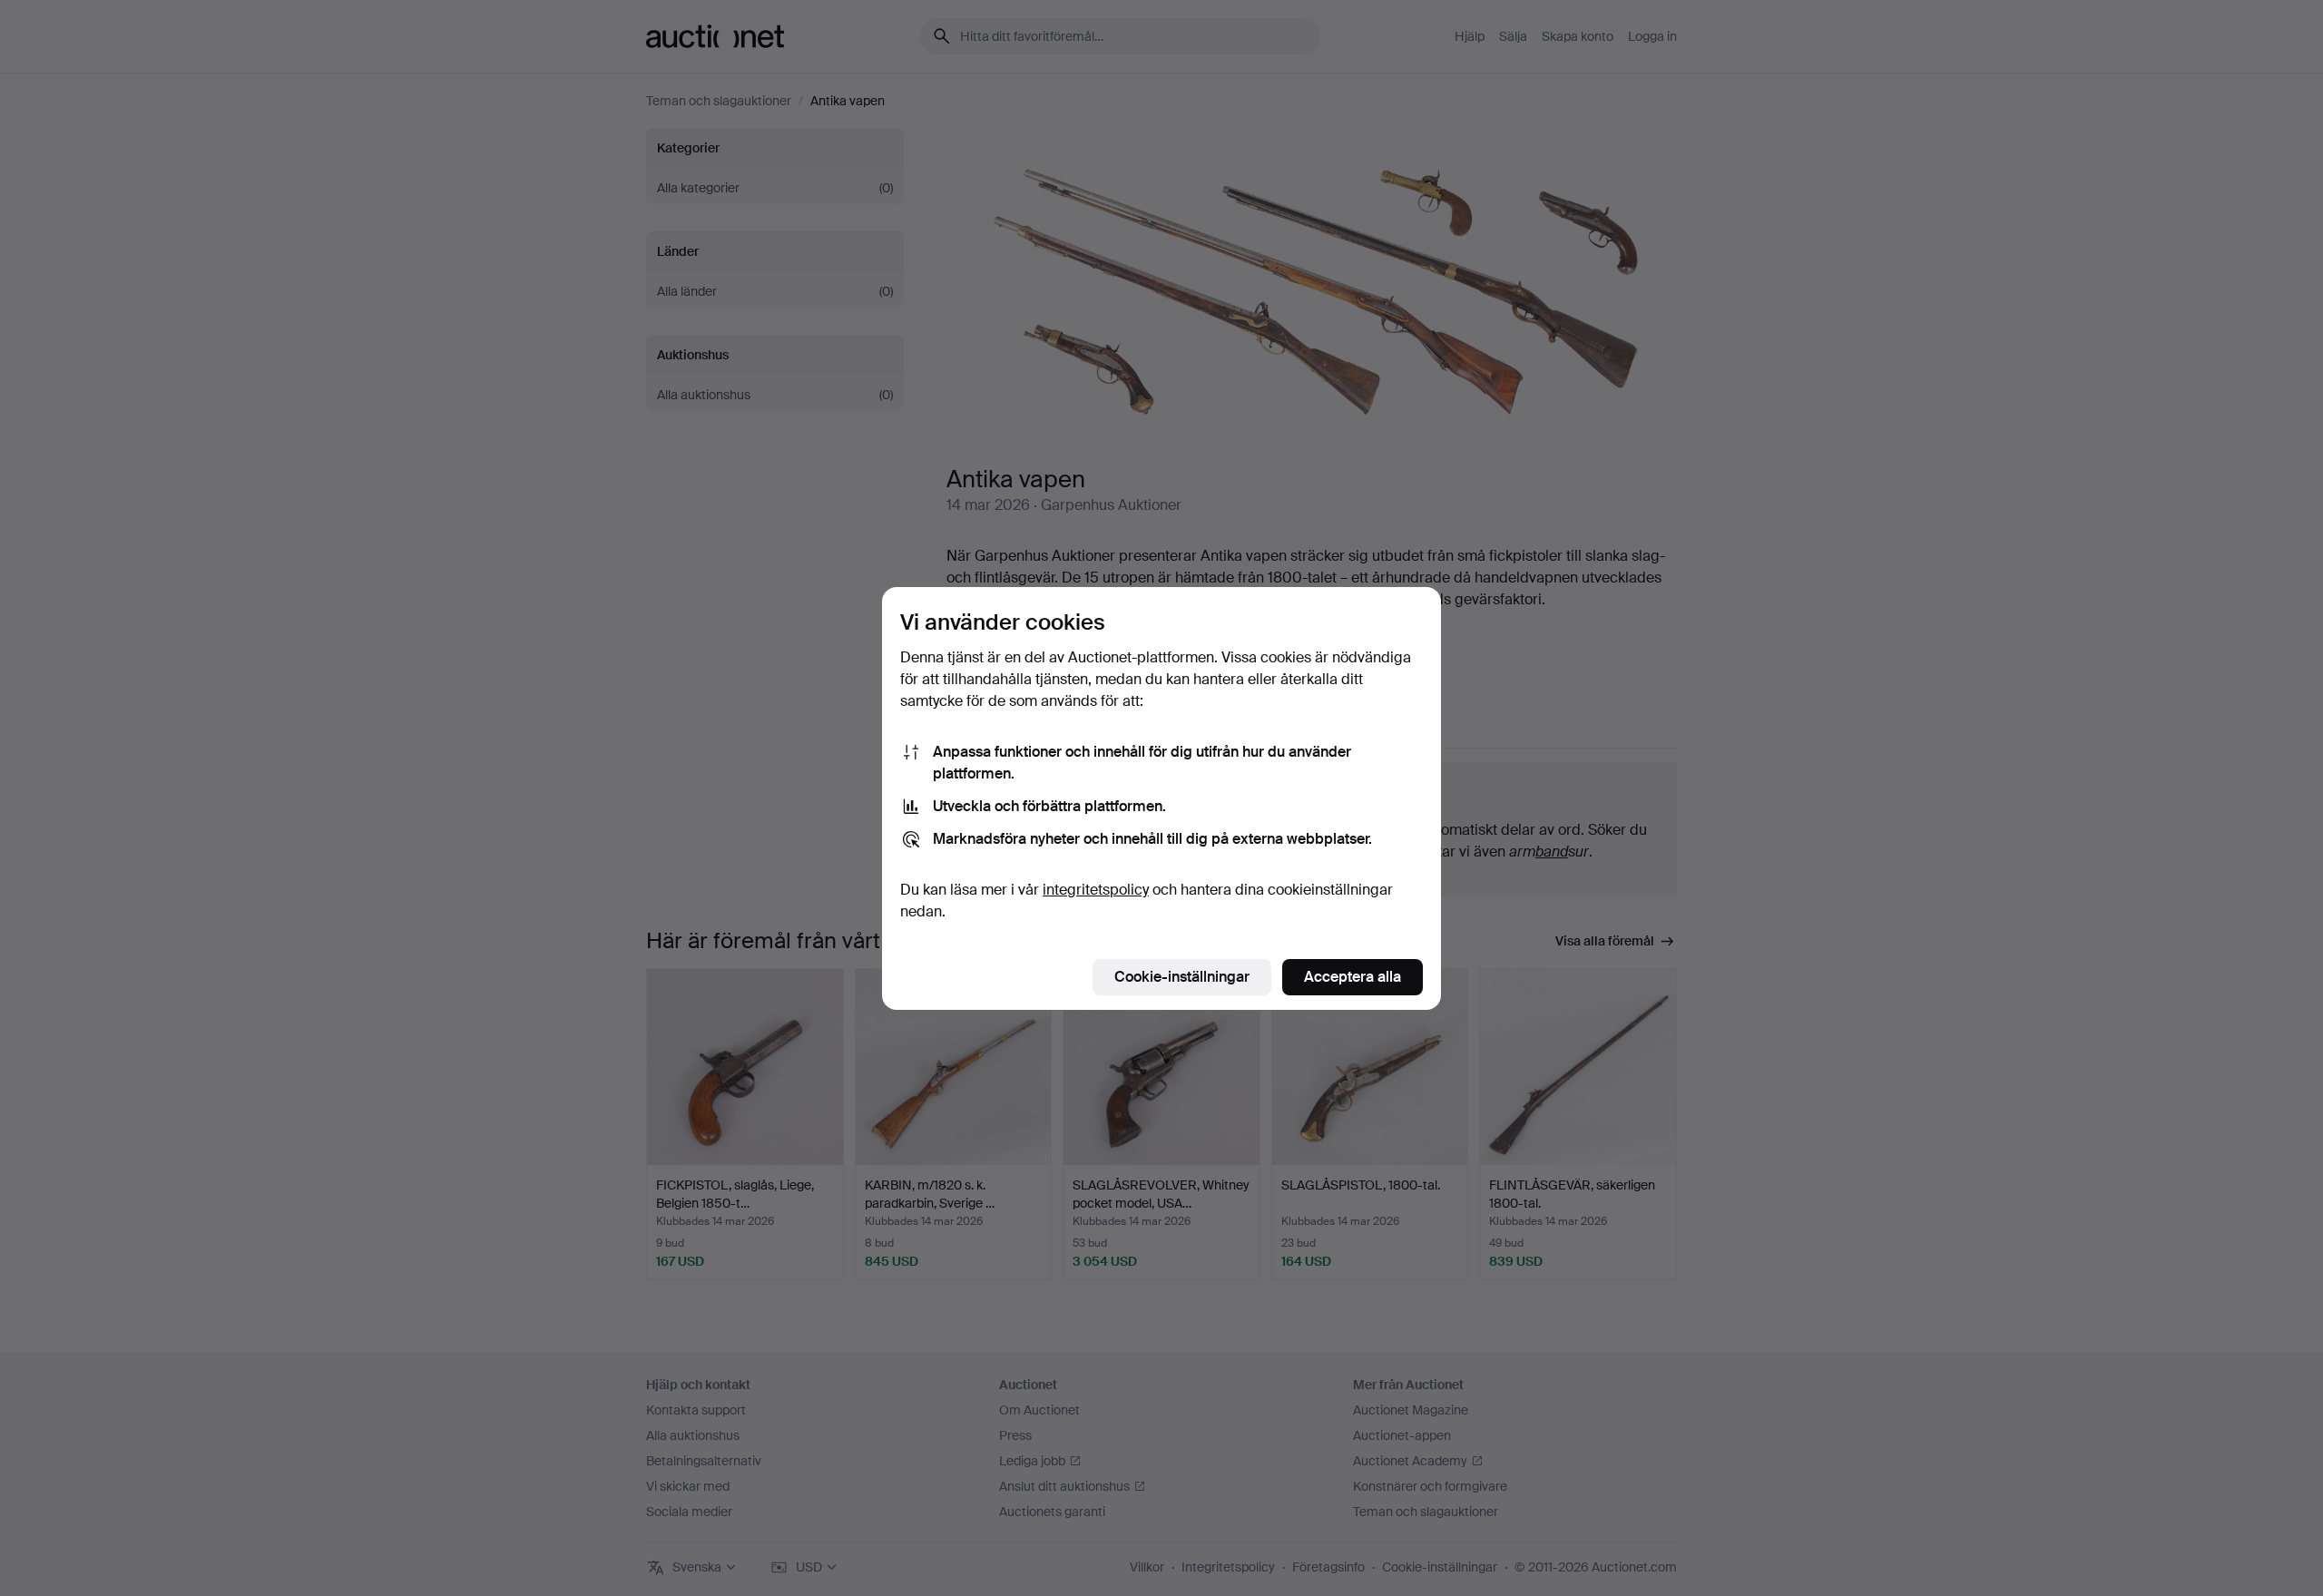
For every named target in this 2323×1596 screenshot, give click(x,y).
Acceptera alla (1353, 977)
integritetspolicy (1096, 890)
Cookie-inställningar (1182, 977)
